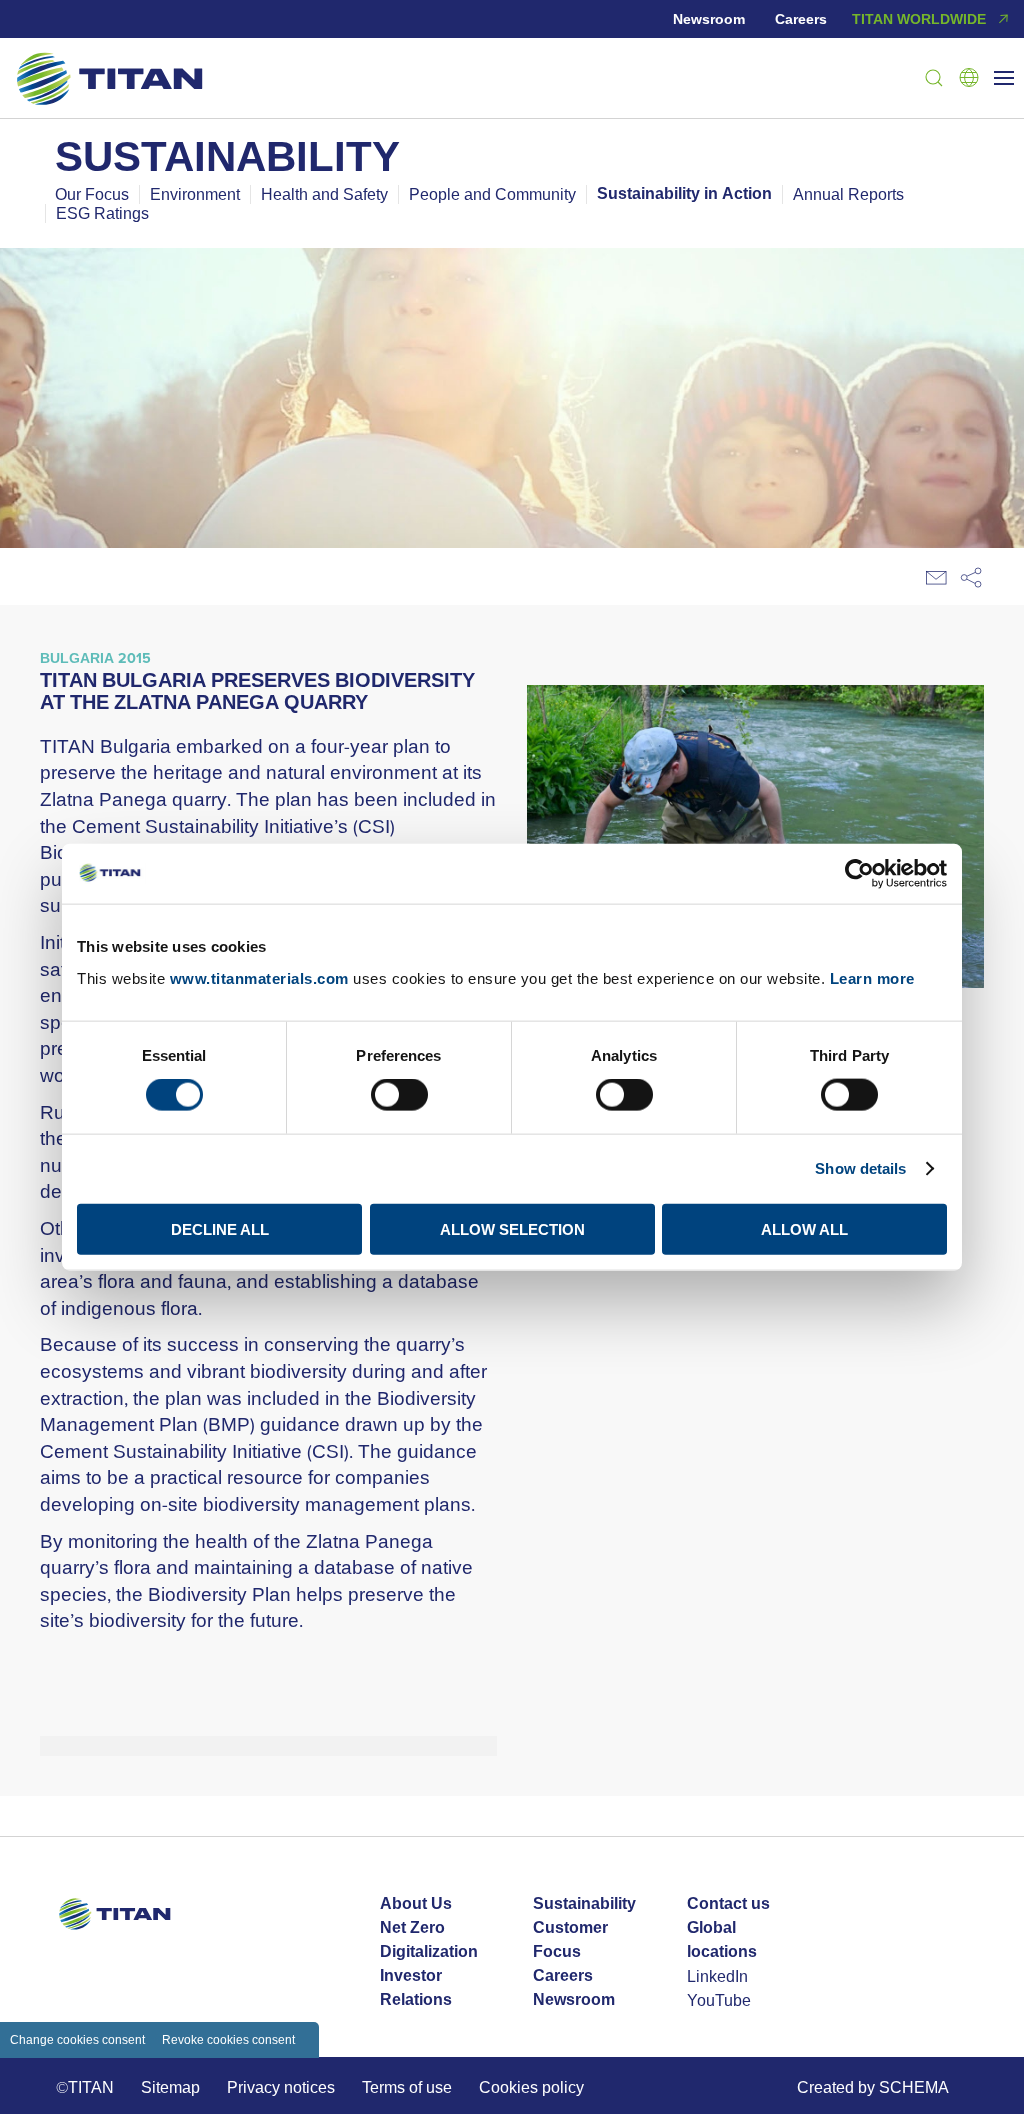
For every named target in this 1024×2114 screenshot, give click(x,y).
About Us (416, 1903)
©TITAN (85, 2087)
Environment (195, 194)
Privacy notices (281, 2087)
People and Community (492, 194)
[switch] (399, 1095)
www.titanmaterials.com (259, 977)
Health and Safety (324, 194)
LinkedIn (717, 1976)
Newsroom (709, 19)
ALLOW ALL (804, 1228)
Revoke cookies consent (228, 2039)
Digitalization (429, 1951)
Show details (860, 1168)
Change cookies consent (77, 2039)
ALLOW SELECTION (512, 1228)
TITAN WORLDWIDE (919, 19)
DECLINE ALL (220, 1228)
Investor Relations (416, 1987)
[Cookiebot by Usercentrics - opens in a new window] (859, 874)
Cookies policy (531, 2087)
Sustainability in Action (684, 194)
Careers (801, 19)
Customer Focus (570, 1939)
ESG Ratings (102, 213)
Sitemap (170, 2087)
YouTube (719, 2000)
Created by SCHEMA (873, 2087)
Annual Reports (848, 194)
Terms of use (407, 2087)
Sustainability (584, 1903)
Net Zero (412, 1927)
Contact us (728, 1903)
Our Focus (92, 194)
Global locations (722, 1939)
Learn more (872, 977)
